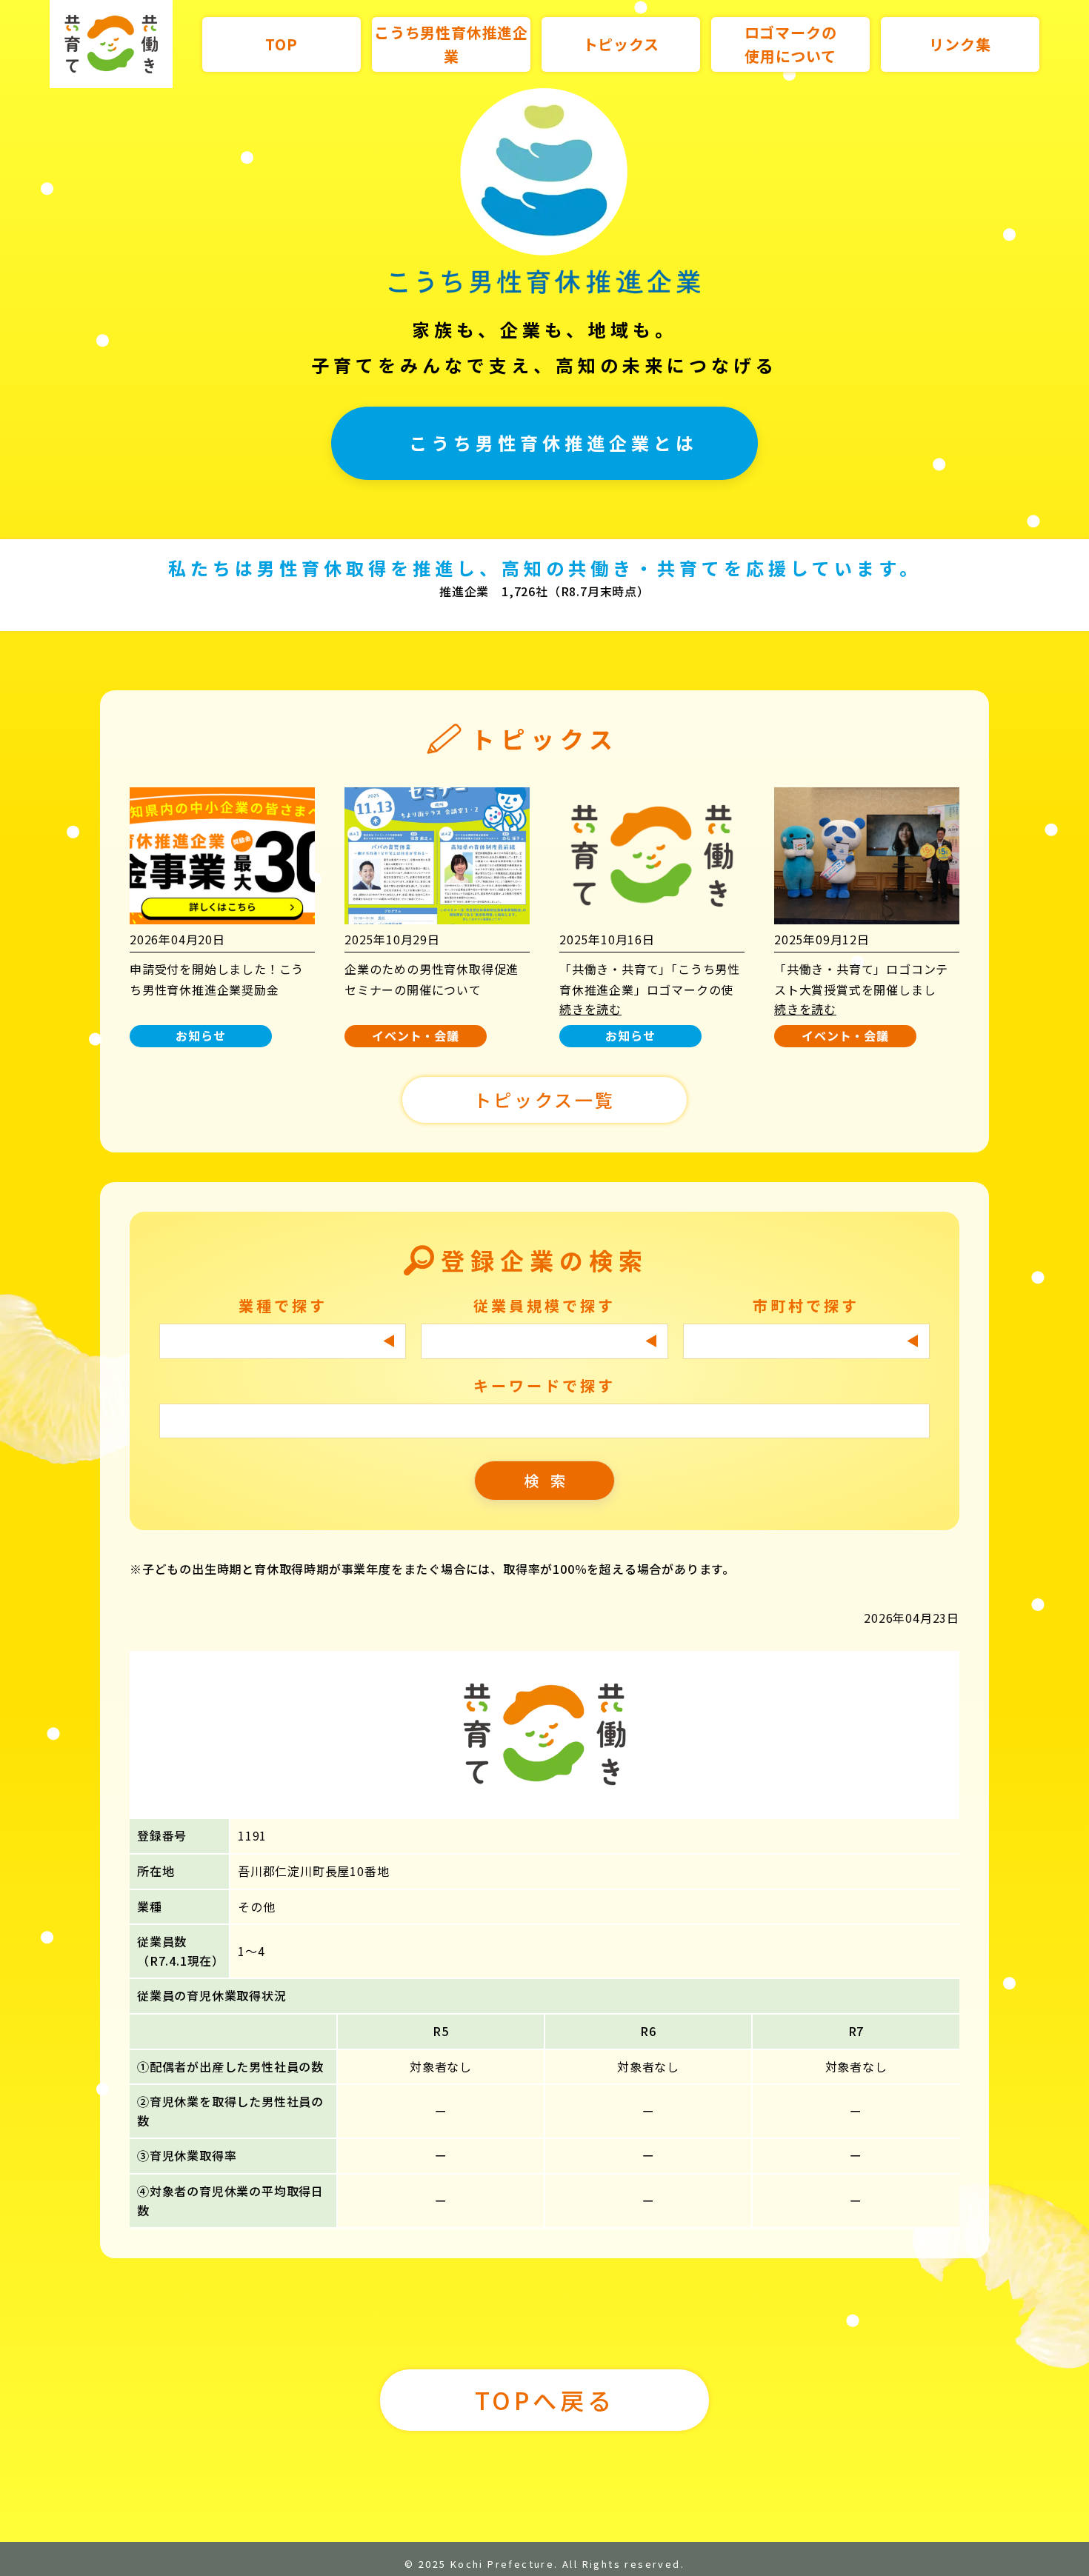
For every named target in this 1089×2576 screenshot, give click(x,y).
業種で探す (283, 1305)
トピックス (621, 44)
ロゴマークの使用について (791, 44)
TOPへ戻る (545, 2400)
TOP (281, 44)
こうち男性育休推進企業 (451, 44)
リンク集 (960, 44)
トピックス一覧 (544, 1100)
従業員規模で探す (544, 1305)
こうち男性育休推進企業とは (553, 443)
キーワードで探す (544, 1385)
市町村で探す (806, 1305)
